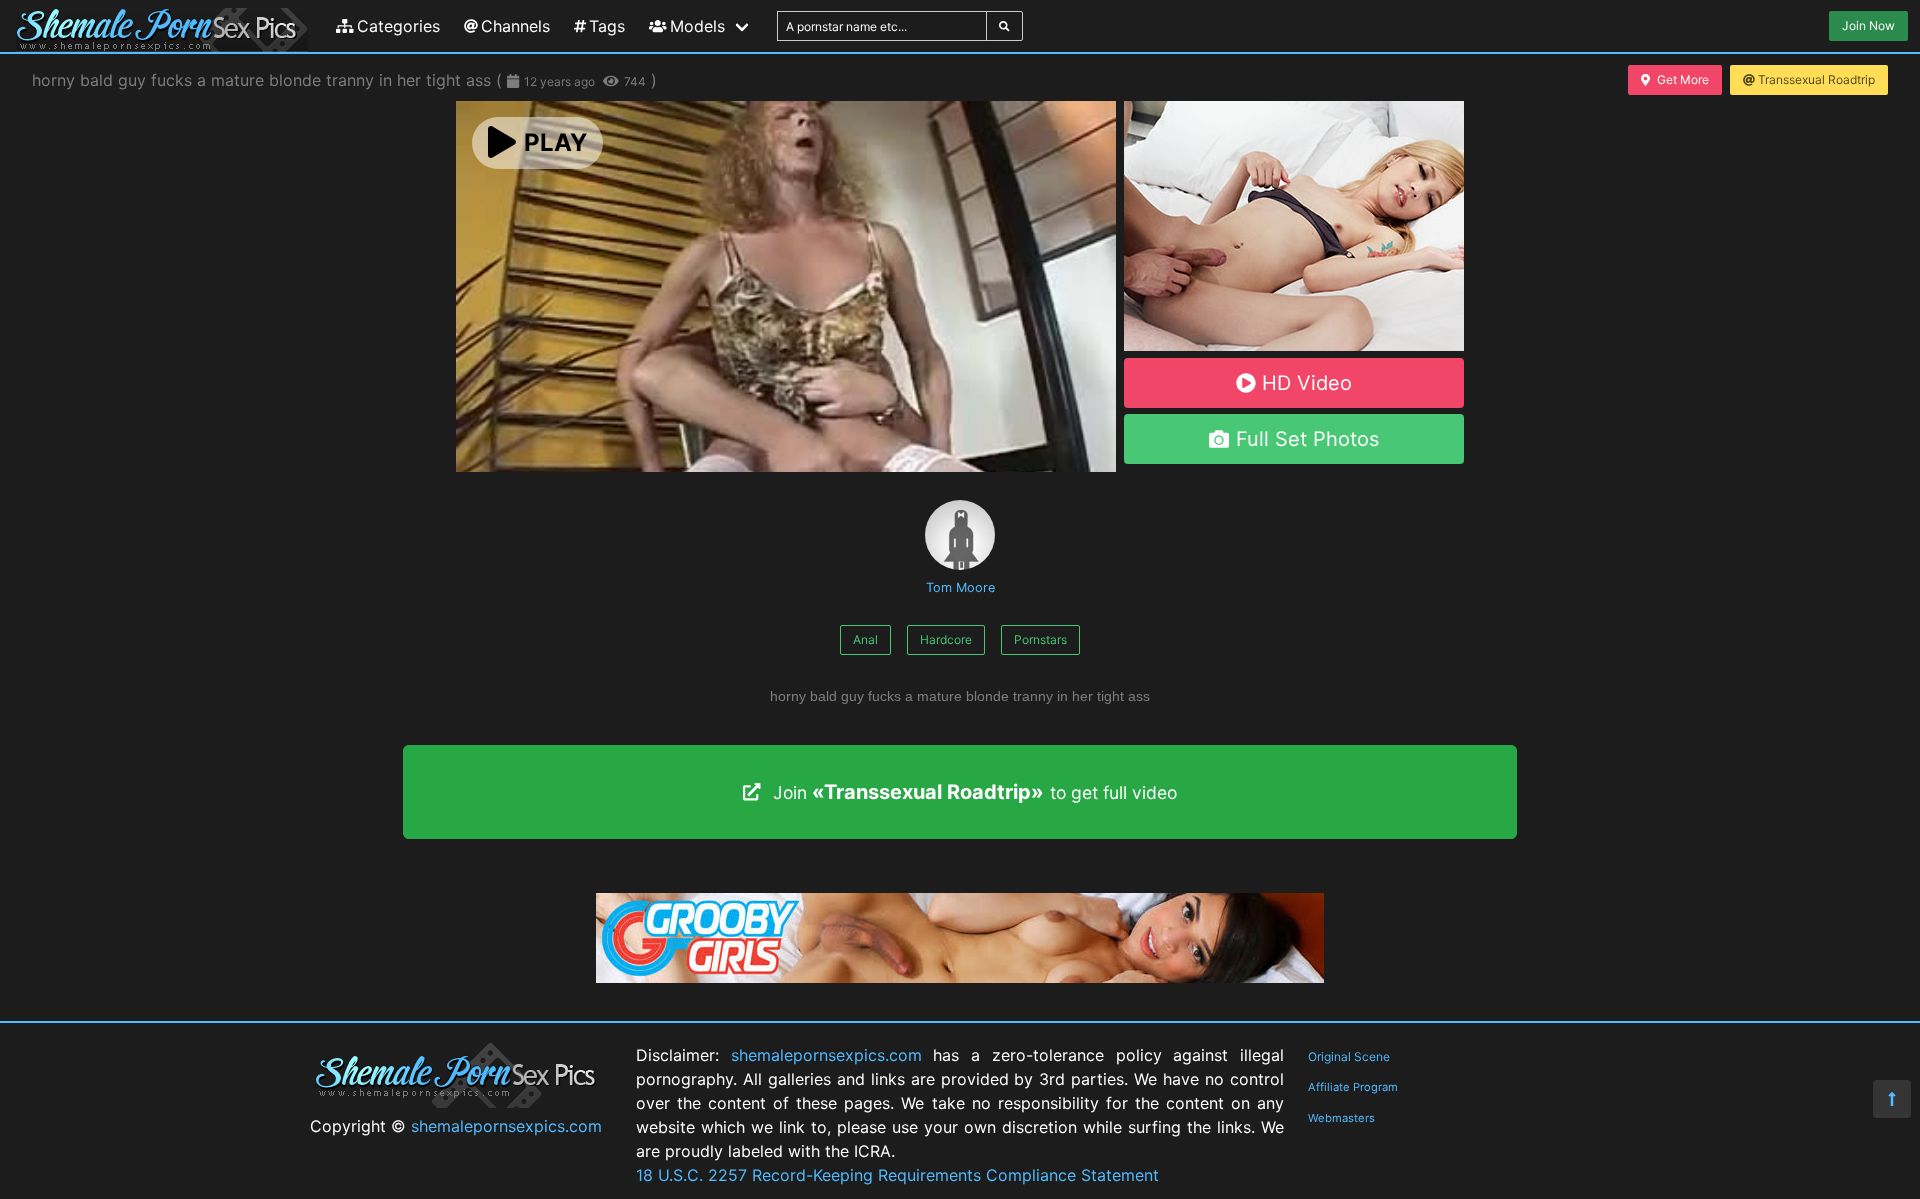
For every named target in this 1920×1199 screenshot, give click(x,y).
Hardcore (946, 639)
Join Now (1868, 25)
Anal (865, 639)
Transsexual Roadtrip (1816, 79)
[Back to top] (1892, 1099)
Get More (1683, 79)
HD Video (1307, 383)
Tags (607, 26)
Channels (515, 26)
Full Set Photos (1307, 439)
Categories (398, 26)
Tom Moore (960, 587)
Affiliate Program (1353, 1087)
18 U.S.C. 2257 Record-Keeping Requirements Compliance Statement (897, 1175)
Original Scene (1349, 1056)
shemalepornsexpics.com (506, 1126)
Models (697, 26)
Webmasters (1341, 1118)
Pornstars (1040, 639)
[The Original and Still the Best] (960, 977)
